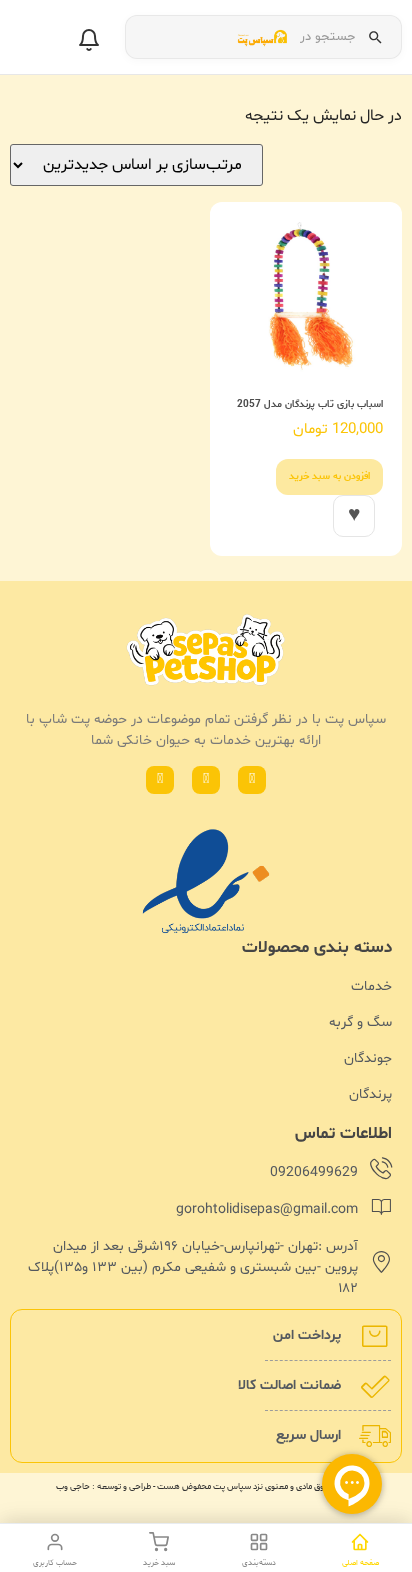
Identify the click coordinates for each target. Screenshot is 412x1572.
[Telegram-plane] (160, 780)
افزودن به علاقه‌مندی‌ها (354, 516)
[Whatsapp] (252, 780)
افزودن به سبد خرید (329, 476)
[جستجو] (375, 37)
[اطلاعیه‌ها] (89, 40)
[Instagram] (206, 780)
